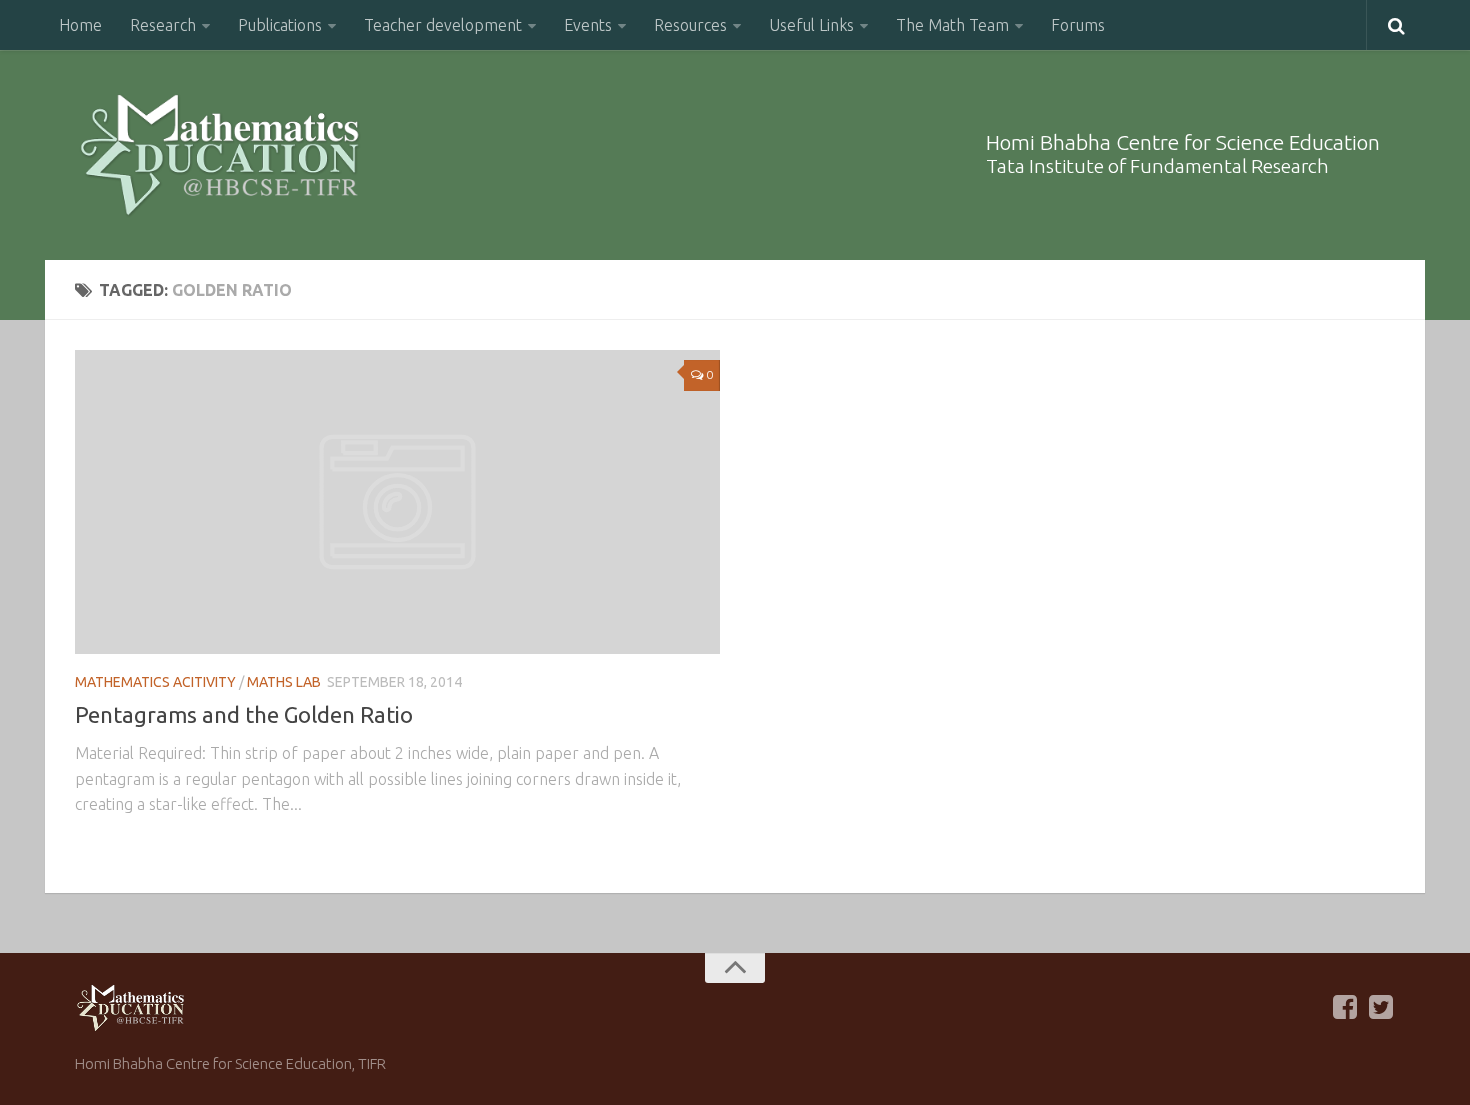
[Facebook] (1345, 1007)
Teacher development (443, 25)
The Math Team (952, 25)
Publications (280, 25)
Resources (690, 25)
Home (80, 25)
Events (588, 25)
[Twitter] (1381, 1007)
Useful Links (811, 25)
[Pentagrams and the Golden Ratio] (397, 502)
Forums (1078, 25)
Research (163, 25)
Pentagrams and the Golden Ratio (244, 714)
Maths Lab (284, 682)
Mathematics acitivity (155, 682)
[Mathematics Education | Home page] (219, 155)
